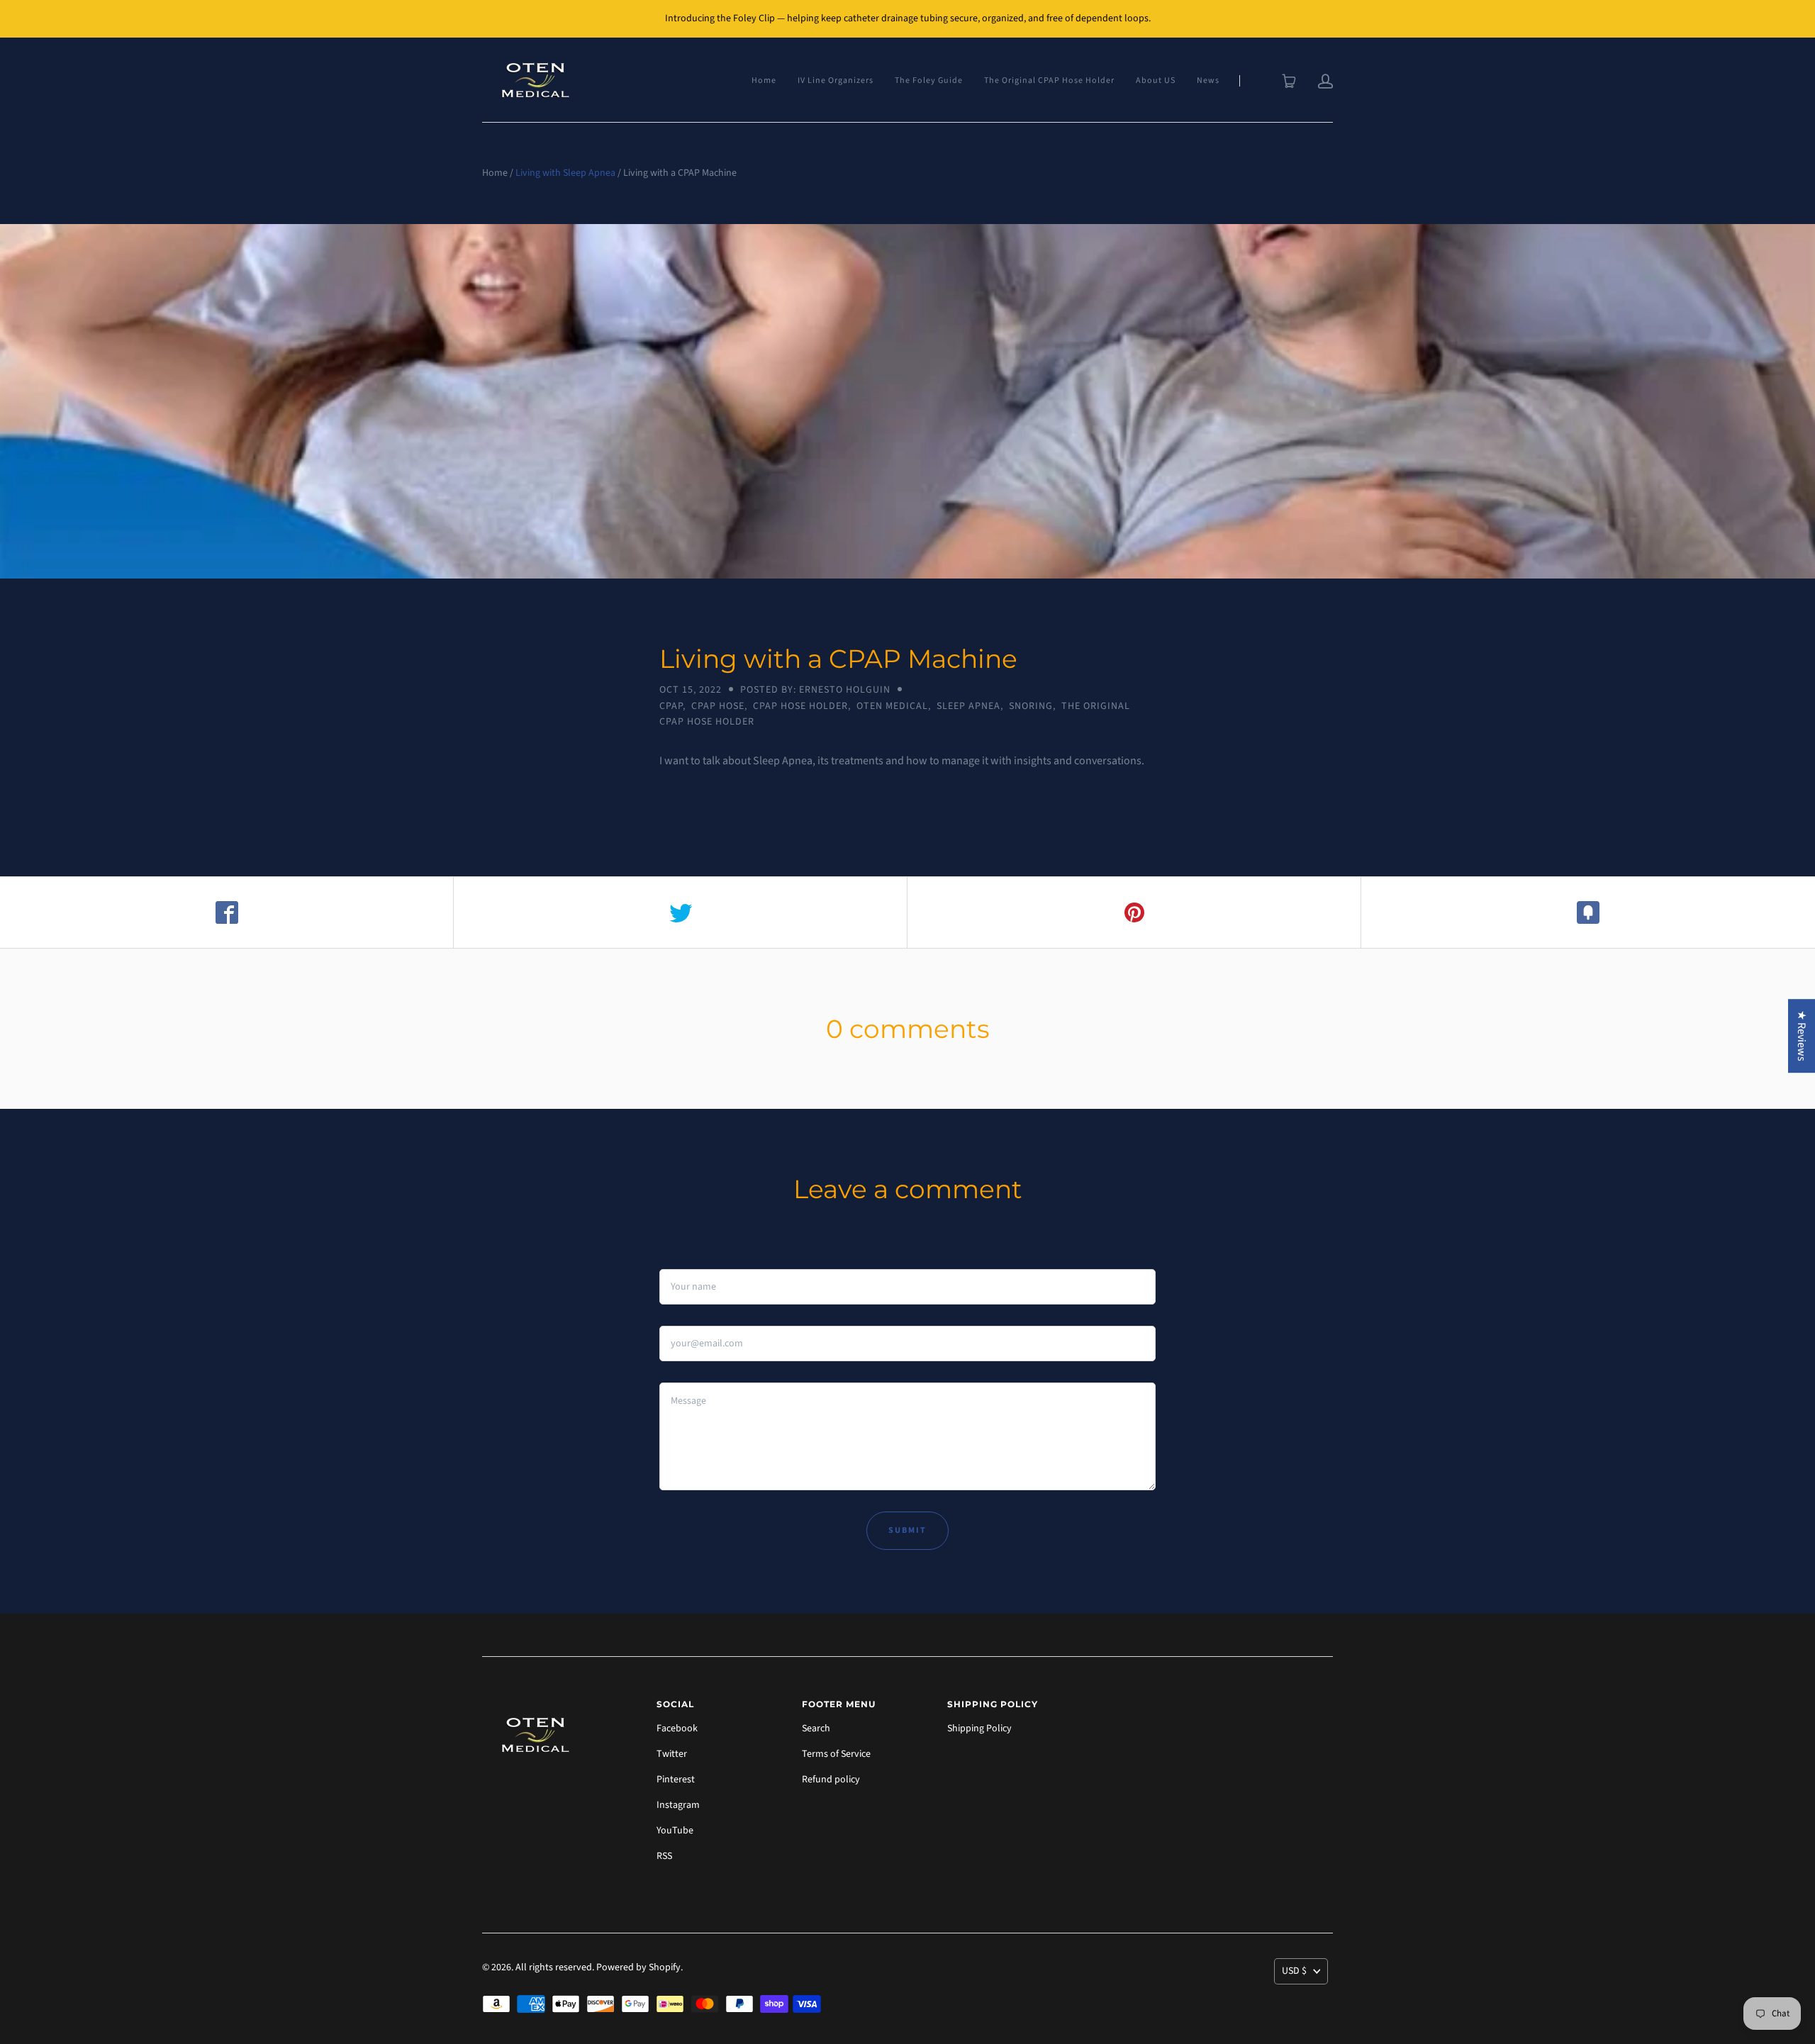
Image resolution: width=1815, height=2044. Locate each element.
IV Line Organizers (836, 80)
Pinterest (676, 1780)
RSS (664, 1856)
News (1208, 80)
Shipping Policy (979, 1729)
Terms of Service (836, 1754)
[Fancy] (1588, 912)
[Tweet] (681, 912)
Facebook (677, 1729)
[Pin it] (1134, 912)
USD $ (1294, 1971)
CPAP (671, 706)
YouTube (675, 1831)
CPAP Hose (718, 706)
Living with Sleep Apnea (565, 173)
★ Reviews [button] (1802, 1036)
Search (816, 1729)
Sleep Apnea (968, 706)
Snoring (1031, 706)
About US (1156, 80)
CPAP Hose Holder (800, 706)
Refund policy (831, 1780)
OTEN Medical (892, 706)
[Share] (227, 912)
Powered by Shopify (638, 1967)
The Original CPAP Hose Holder (1049, 80)
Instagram (678, 1805)
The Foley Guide (929, 80)
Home (764, 80)
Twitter (672, 1754)
